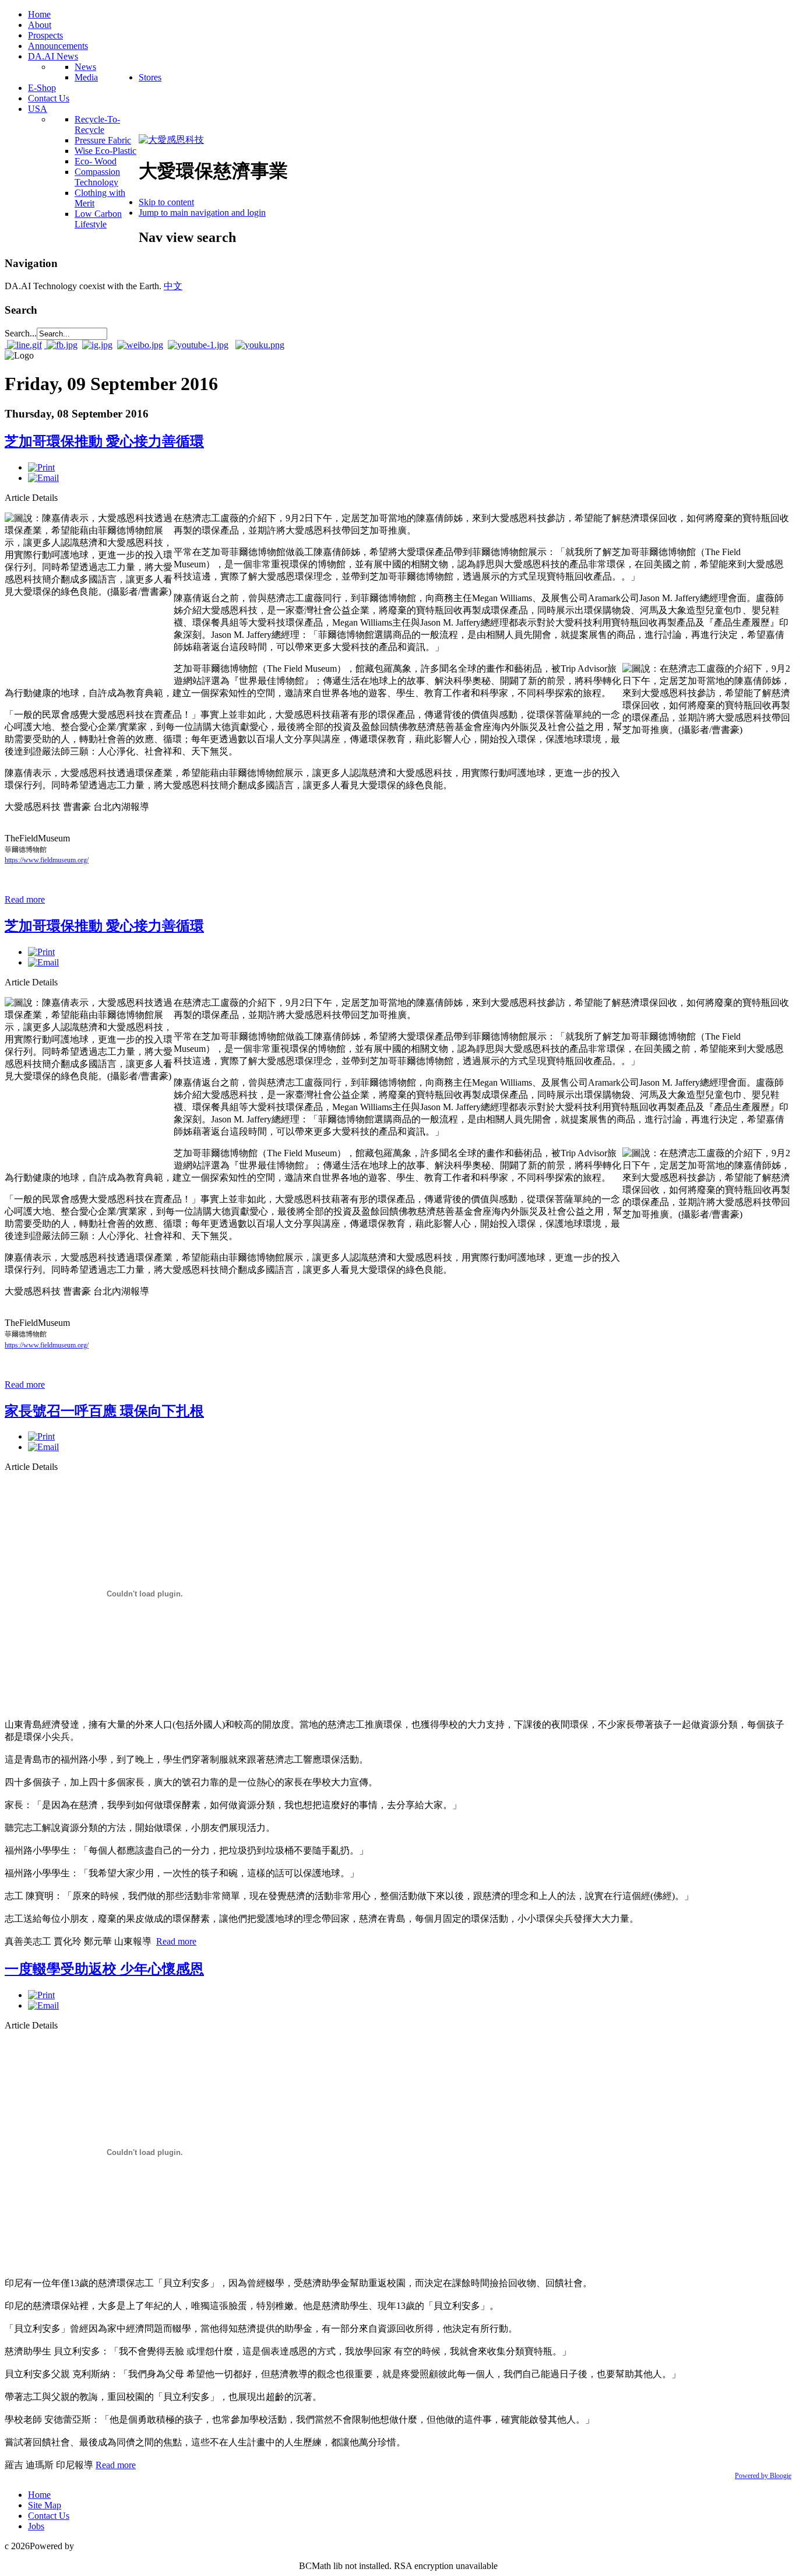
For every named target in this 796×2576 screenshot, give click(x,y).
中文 (173, 286)
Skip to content (166, 202)
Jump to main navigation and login (202, 213)
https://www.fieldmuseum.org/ (47, 860)
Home (39, 2495)
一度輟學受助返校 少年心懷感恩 (104, 1969)
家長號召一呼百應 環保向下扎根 (104, 1411)
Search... (21, 333)
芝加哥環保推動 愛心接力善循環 (104, 441)
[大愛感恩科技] (171, 140)
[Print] (41, 467)
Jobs (36, 2526)
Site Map (45, 2505)
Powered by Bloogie (763, 2476)
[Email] (43, 478)
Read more (25, 899)
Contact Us (49, 2516)
